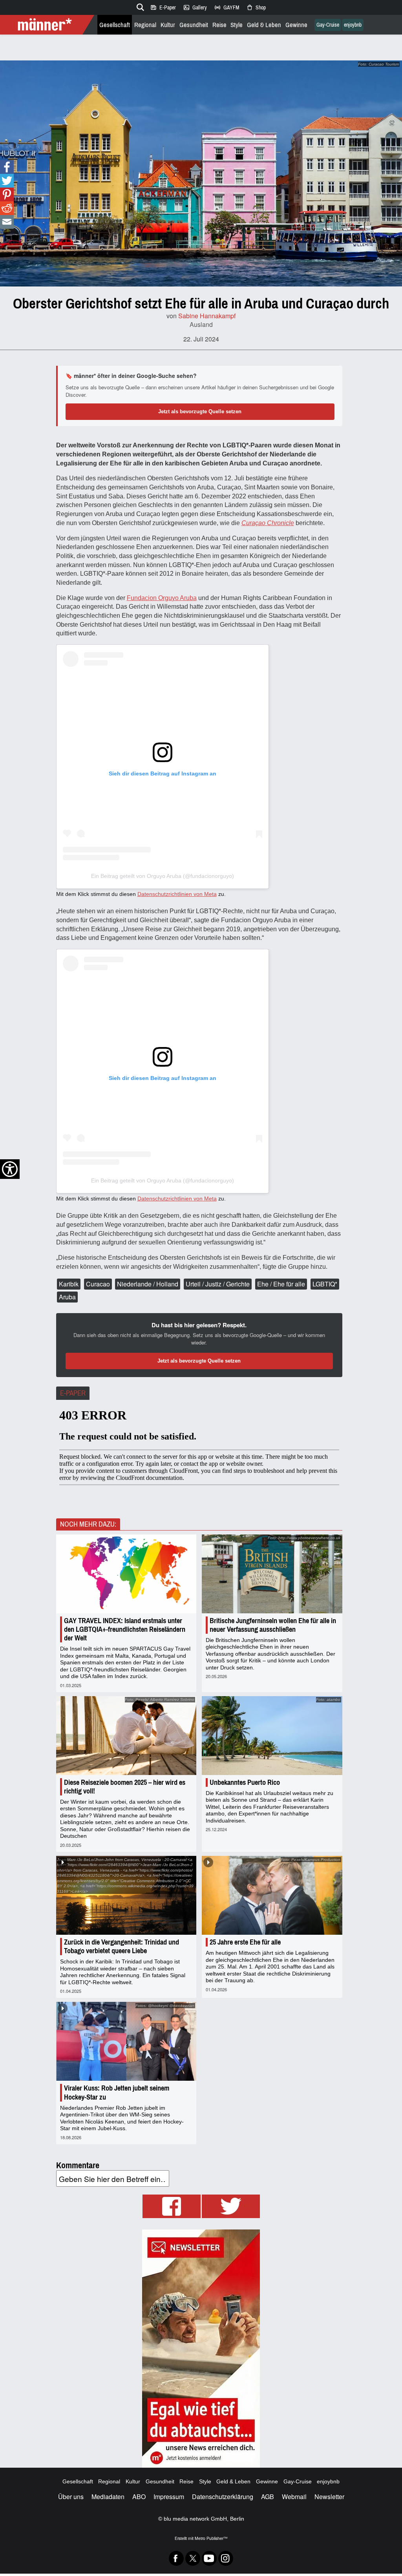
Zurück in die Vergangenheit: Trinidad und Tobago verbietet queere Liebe (122, 1947)
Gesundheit (194, 25)
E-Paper (163, 7)
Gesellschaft (115, 25)
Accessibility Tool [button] (10, 1169)
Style (237, 25)
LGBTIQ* (325, 1284)
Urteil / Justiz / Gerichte (218, 1284)
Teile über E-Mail (7, 222)
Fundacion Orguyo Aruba (162, 598)
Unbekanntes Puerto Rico (245, 1782)
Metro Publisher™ (211, 2538)
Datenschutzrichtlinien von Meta (177, 894)
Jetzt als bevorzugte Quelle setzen (200, 411)
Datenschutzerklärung (223, 2497)
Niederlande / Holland (148, 1284)
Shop (256, 7)
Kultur (168, 25)
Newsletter (329, 2497)
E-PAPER (73, 1393)
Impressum (169, 2497)
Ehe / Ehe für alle (281, 1284)
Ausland (201, 324)
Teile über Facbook (7, 167)
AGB (268, 2497)
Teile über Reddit (7, 208)
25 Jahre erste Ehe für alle (245, 1942)
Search (139, 6)
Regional (145, 25)
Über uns (71, 2497)
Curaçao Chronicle (268, 523)
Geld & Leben (264, 25)
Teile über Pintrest (7, 194)
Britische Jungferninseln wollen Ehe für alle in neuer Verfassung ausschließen (273, 1625)
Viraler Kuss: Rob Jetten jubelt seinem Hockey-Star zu (117, 2093)
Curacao (98, 1284)
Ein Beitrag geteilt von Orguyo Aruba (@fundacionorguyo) (163, 876)
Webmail (294, 2497)
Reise (219, 25)
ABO (139, 2497)
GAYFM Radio (227, 7)
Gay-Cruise (328, 25)
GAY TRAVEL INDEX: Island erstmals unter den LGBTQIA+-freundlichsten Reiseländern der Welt (125, 1629)
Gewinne (296, 25)
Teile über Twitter (7, 181)
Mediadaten (108, 2497)
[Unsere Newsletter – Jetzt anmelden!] (201, 2349)
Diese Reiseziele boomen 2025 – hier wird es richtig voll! (125, 1787)
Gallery (195, 7)
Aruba (67, 1297)
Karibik (69, 1284)
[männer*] (48, 25)
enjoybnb (353, 25)
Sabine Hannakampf (207, 316)
